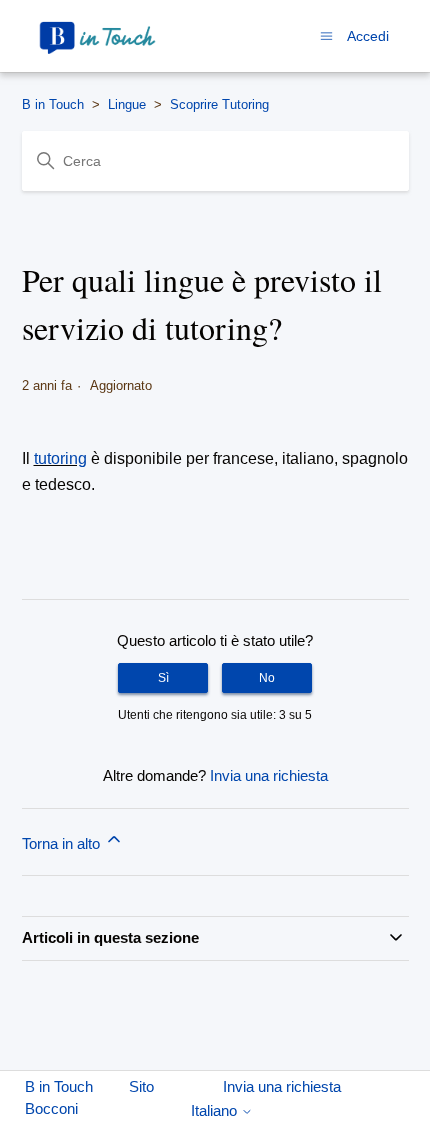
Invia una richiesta (269, 775)
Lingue (127, 104)
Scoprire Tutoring (219, 104)
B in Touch (53, 104)
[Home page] (98, 36)
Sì (163, 678)
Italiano (216, 1110)
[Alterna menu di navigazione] (326, 35)
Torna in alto (63, 843)
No (267, 678)
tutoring (60, 458)
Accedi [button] (368, 36)
